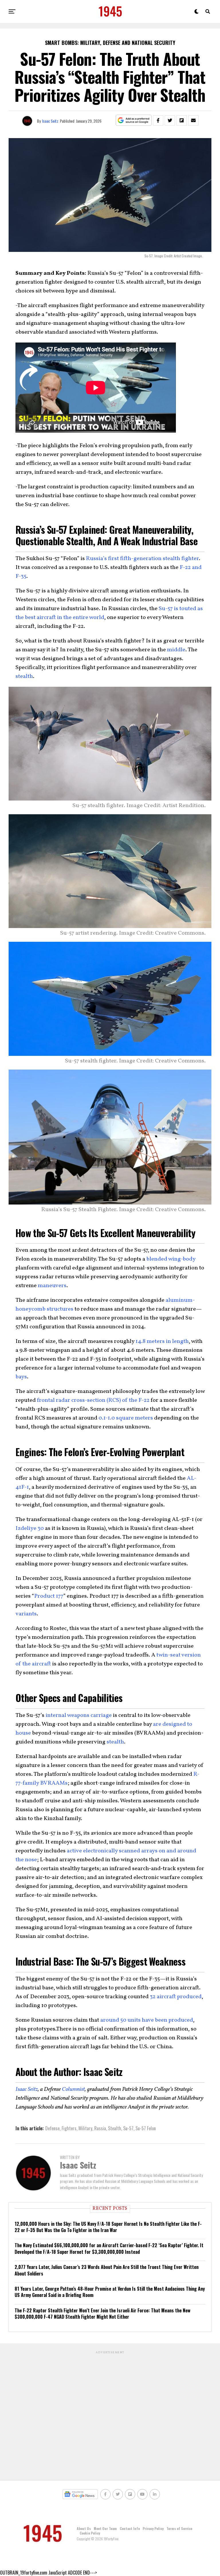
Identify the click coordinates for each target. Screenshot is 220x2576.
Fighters (69, 2128)
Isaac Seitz (50, 121)
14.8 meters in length (162, 1341)
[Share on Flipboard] (182, 120)
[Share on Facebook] (158, 120)
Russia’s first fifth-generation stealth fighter (142, 559)
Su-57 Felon (146, 2128)
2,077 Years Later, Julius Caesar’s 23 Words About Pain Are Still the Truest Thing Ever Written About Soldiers (107, 2270)
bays (21, 1377)
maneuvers (52, 1286)
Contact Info (130, 2528)
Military (85, 2128)
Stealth (115, 2128)
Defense (52, 2128)
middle (176, 650)
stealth (24, 676)
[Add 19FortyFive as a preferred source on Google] (134, 121)
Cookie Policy (90, 2533)
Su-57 (128, 2128)
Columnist (73, 2089)
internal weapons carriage (79, 1715)
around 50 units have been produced (147, 2020)
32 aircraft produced (176, 1997)
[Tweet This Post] (170, 120)
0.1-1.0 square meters (126, 1418)
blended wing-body (171, 1259)
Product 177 (49, 1596)
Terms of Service (179, 2528)
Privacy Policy (153, 2528)
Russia (100, 2128)
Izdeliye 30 (30, 1528)
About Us (84, 2528)
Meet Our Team (105, 2528)
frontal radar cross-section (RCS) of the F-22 (93, 1400)
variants (26, 1614)
